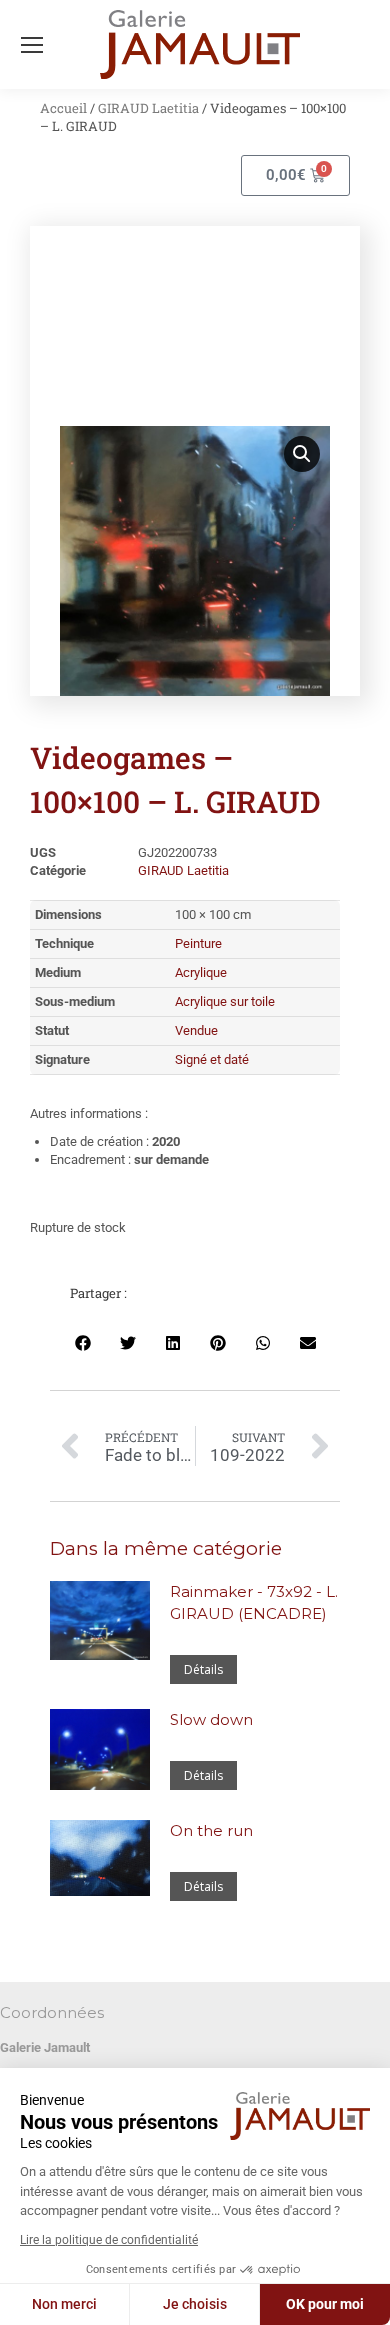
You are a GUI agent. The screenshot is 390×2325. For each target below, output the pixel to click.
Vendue (196, 1030)
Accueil (63, 108)
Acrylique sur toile (225, 1001)
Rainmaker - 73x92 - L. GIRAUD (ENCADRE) (254, 1602)
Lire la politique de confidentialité (109, 2240)
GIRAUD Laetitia (148, 108)
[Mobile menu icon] (32, 45)
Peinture (198, 943)
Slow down (211, 1719)
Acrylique (201, 972)
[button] (302, 454)
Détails (203, 1669)
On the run (211, 1830)
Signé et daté (212, 1059)
